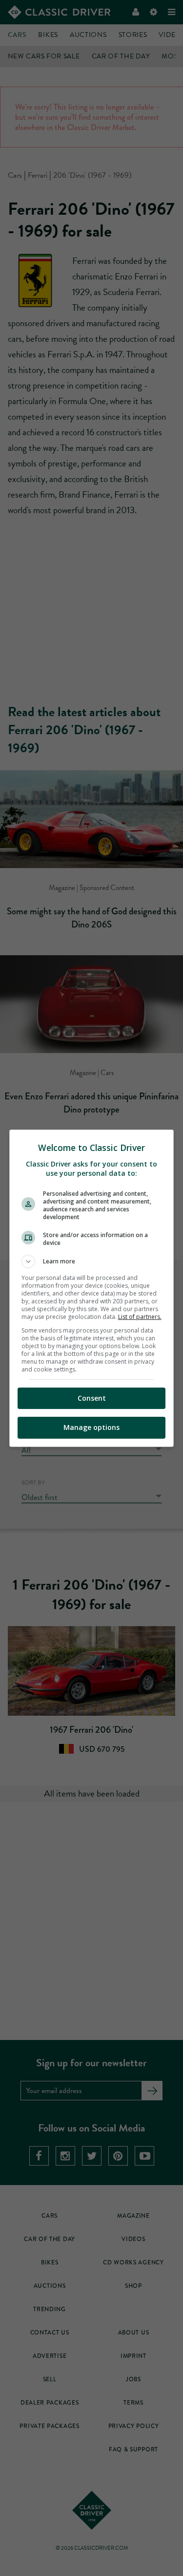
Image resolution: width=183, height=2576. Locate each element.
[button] (92, 1261)
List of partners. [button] (140, 1317)
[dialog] (92, 1288)
